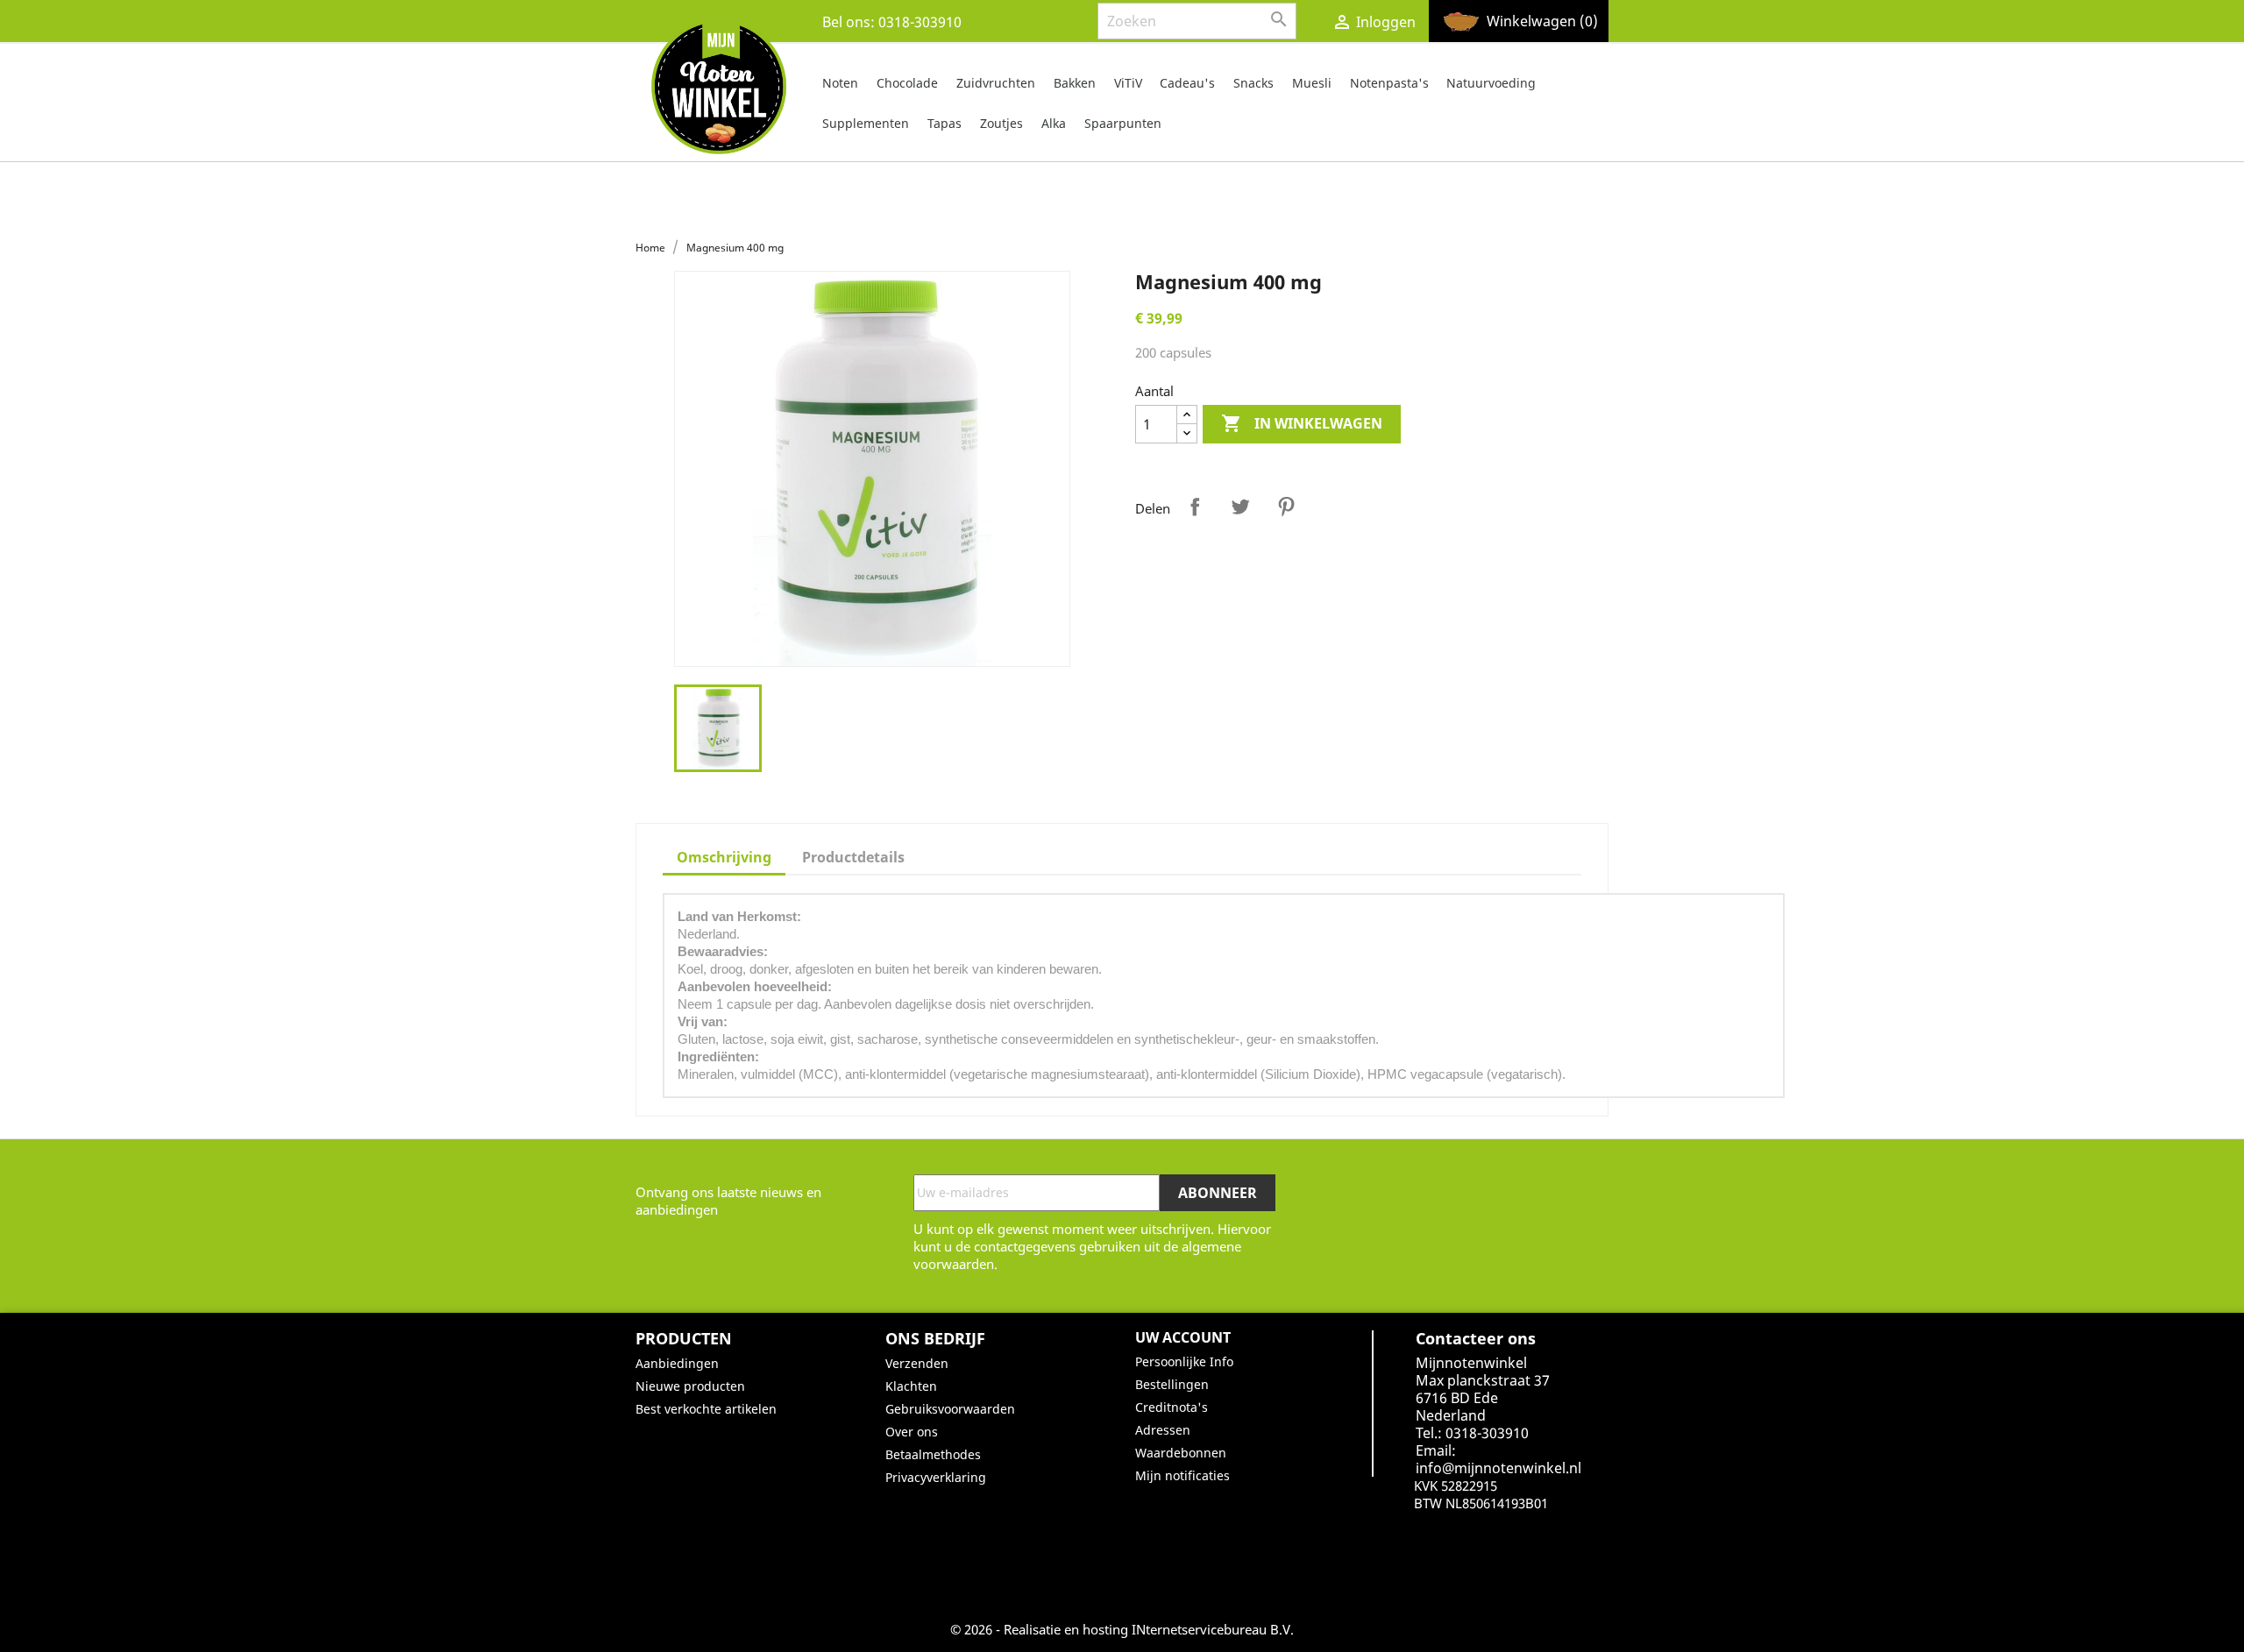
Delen (1195, 507)
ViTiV (1128, 83)
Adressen (1163, 1430)
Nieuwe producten (690, 1386)
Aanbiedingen (677, 1363)
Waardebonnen (1181, 1453)
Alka (1054, 123)
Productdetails (853, 857)
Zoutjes (1001, 123)
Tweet (1240, 507)
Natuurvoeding (1491, 83)
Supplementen (866, 123)
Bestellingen (1172, 1384)
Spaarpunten (1123, 123)
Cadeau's (1187, 83)
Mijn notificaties (1182, 1475)
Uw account (1183, 1337)
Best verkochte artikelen (706, 1409)
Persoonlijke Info (1184, 1361)
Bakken (1075, 83)
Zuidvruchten (996, 83)
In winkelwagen (1302, 423)
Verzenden (917, 1363)
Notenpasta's (1389, 83)
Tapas (944, 123)
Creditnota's (1172, 1407)
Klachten (911, 1386)
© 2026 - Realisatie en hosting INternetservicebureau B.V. (1122, 1629)
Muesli (1312, 83)
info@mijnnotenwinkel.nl (1498, 1468)
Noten (840, 83)
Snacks (1253, 83)
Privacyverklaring (936, 1477)
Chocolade (907, 83)
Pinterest (1286, 507)
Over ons (912, 1432)
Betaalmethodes (933, 1454)
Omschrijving (724, 857)
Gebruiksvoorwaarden (950, 1409)
